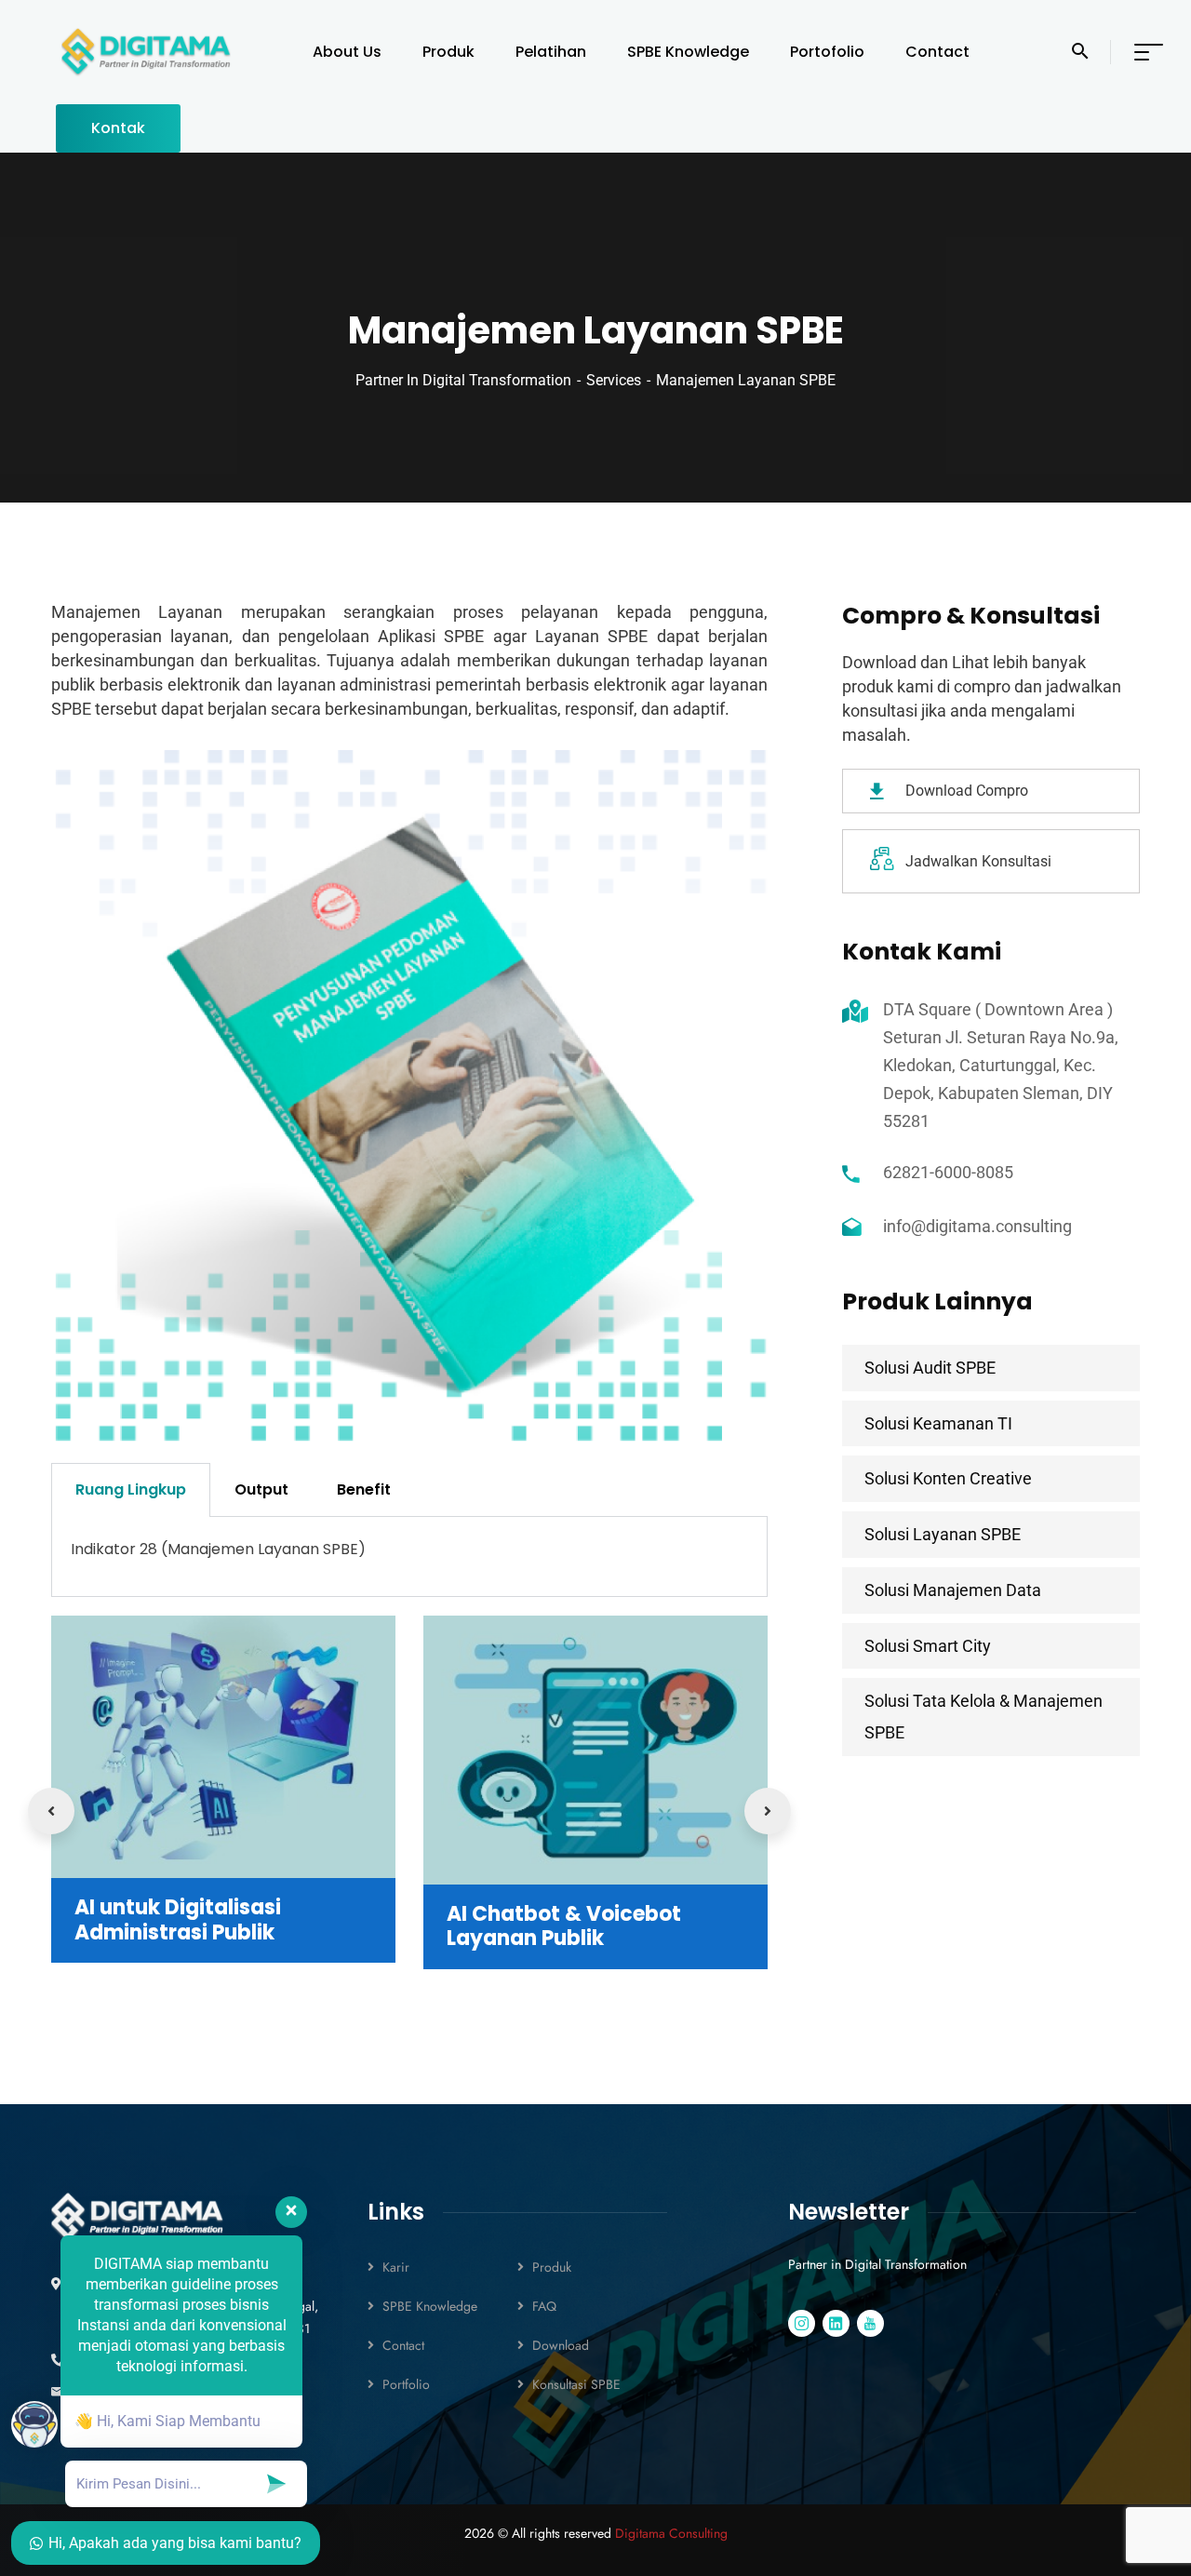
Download (561, 2345)
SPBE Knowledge (430, 2306)
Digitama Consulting (671, 2533)
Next (768, 1811)
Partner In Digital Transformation (463, 380)
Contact (403, 2345)
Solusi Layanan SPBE (943, 1534)
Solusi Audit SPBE (930, 1368)
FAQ (544, 2306)
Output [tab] (261, 1489)
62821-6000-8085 (948, 1172)
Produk (552, 2267)
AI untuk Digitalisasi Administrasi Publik (178, 1919)
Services (614, 380)
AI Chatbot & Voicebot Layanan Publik (564, 1926)
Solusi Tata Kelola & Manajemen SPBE (984, 1717)
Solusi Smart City (928, 1646)
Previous (51, 1811)
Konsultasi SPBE (576, 2384)
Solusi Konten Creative (948, 1478)
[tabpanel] (409, 1557)
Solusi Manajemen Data (953, 1590)
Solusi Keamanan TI (938, 1423)
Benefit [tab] (364, 1489)
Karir (396, 2267)
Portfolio (406, 2384)
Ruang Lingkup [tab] (131, 1489)
